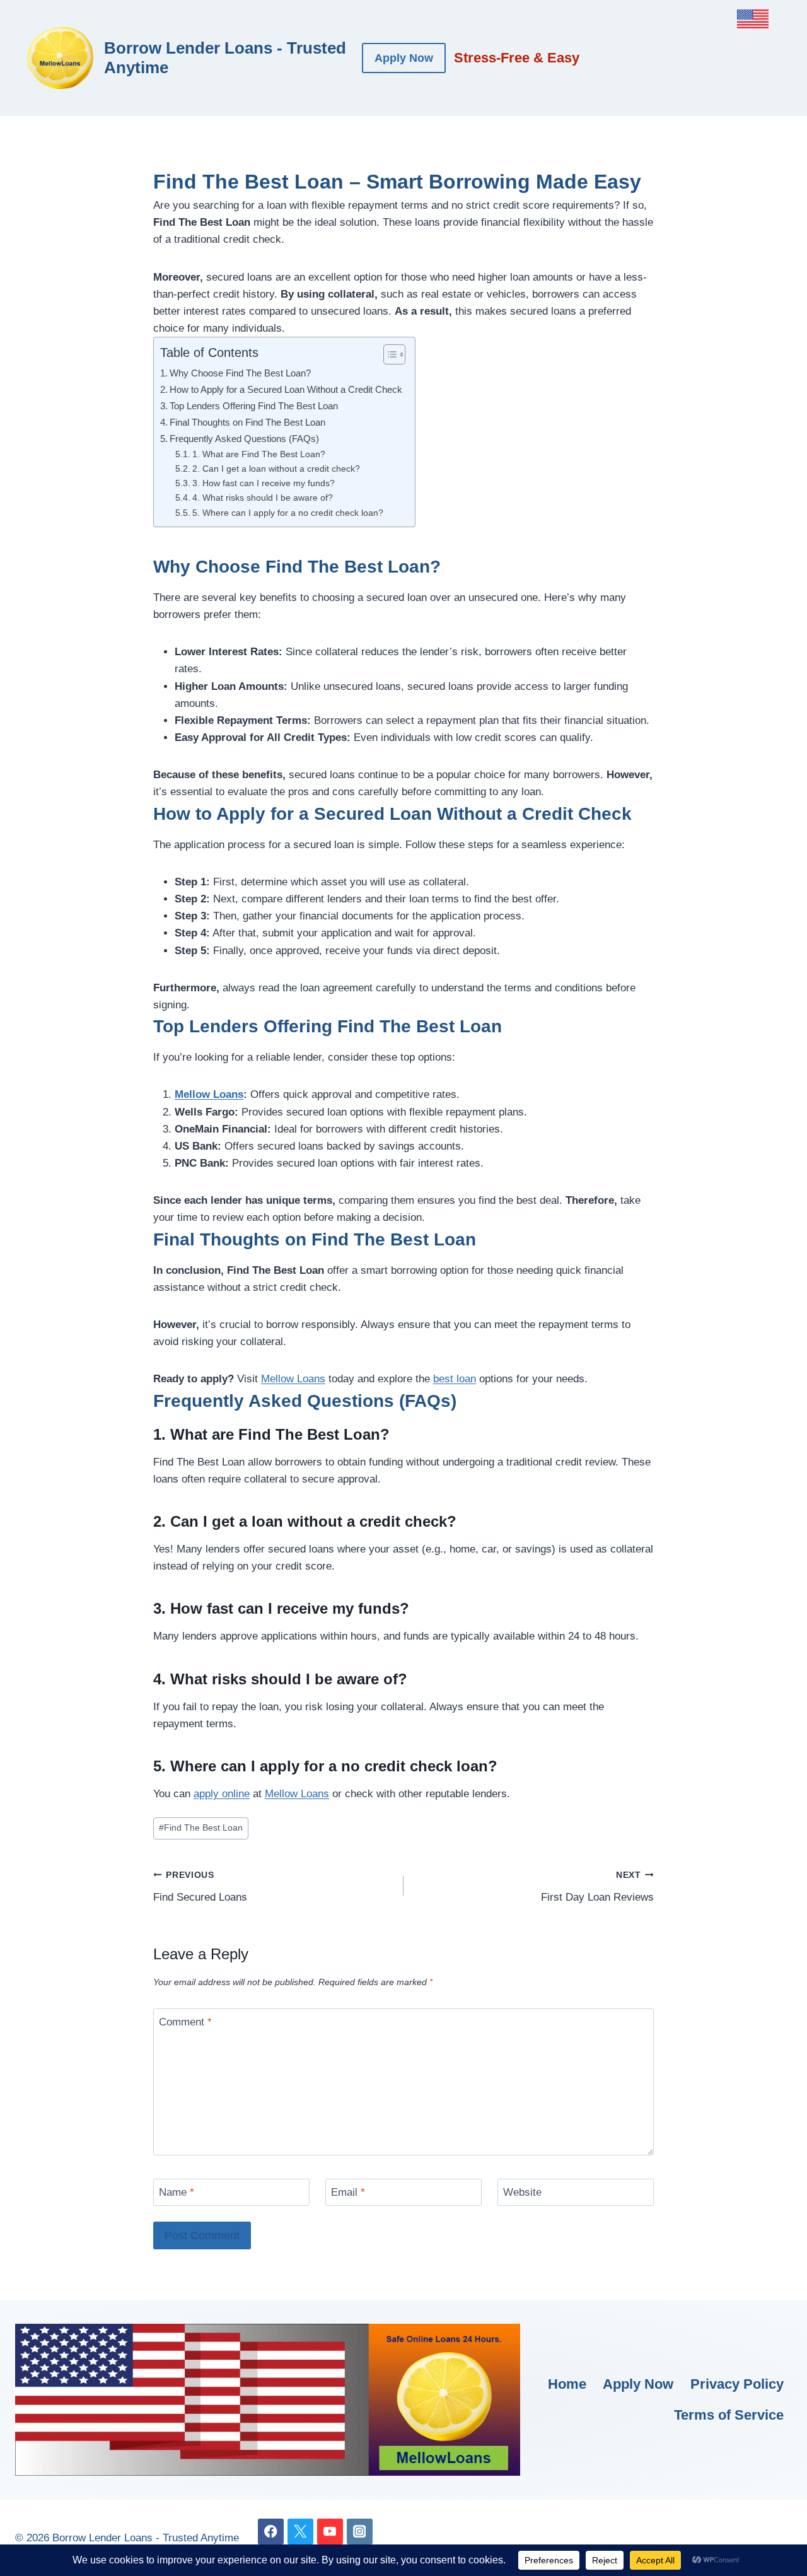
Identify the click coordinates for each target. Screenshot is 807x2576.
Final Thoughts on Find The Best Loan (247, 422)
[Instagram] (360, 2532)
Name (177, 2192)
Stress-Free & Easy (517, 58)
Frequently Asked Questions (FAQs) (244, 439)
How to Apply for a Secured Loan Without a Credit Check (286, 389)
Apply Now (404, 58)
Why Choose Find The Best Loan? (240, 373)
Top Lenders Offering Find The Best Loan (254, 406)
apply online (222, 1794)
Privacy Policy (737, 2384)
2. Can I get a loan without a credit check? (276, 469)
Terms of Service (729, 2415)
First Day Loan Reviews (597, 1887)
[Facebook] (271, 2532)
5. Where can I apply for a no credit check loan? (288, 513)
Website (522, 2192)
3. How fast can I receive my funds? (264, 483)
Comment (185, 2022)
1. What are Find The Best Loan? (259, 454)
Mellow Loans (209, 1094)
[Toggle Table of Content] (388, 354)
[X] (300, 2532)
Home (567, 2384)
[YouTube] (330, 2532)
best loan (455, 1379)
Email (348, 2192)
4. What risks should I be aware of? (263, 498)
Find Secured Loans (200, 1887)
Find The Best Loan (201, 1828)
